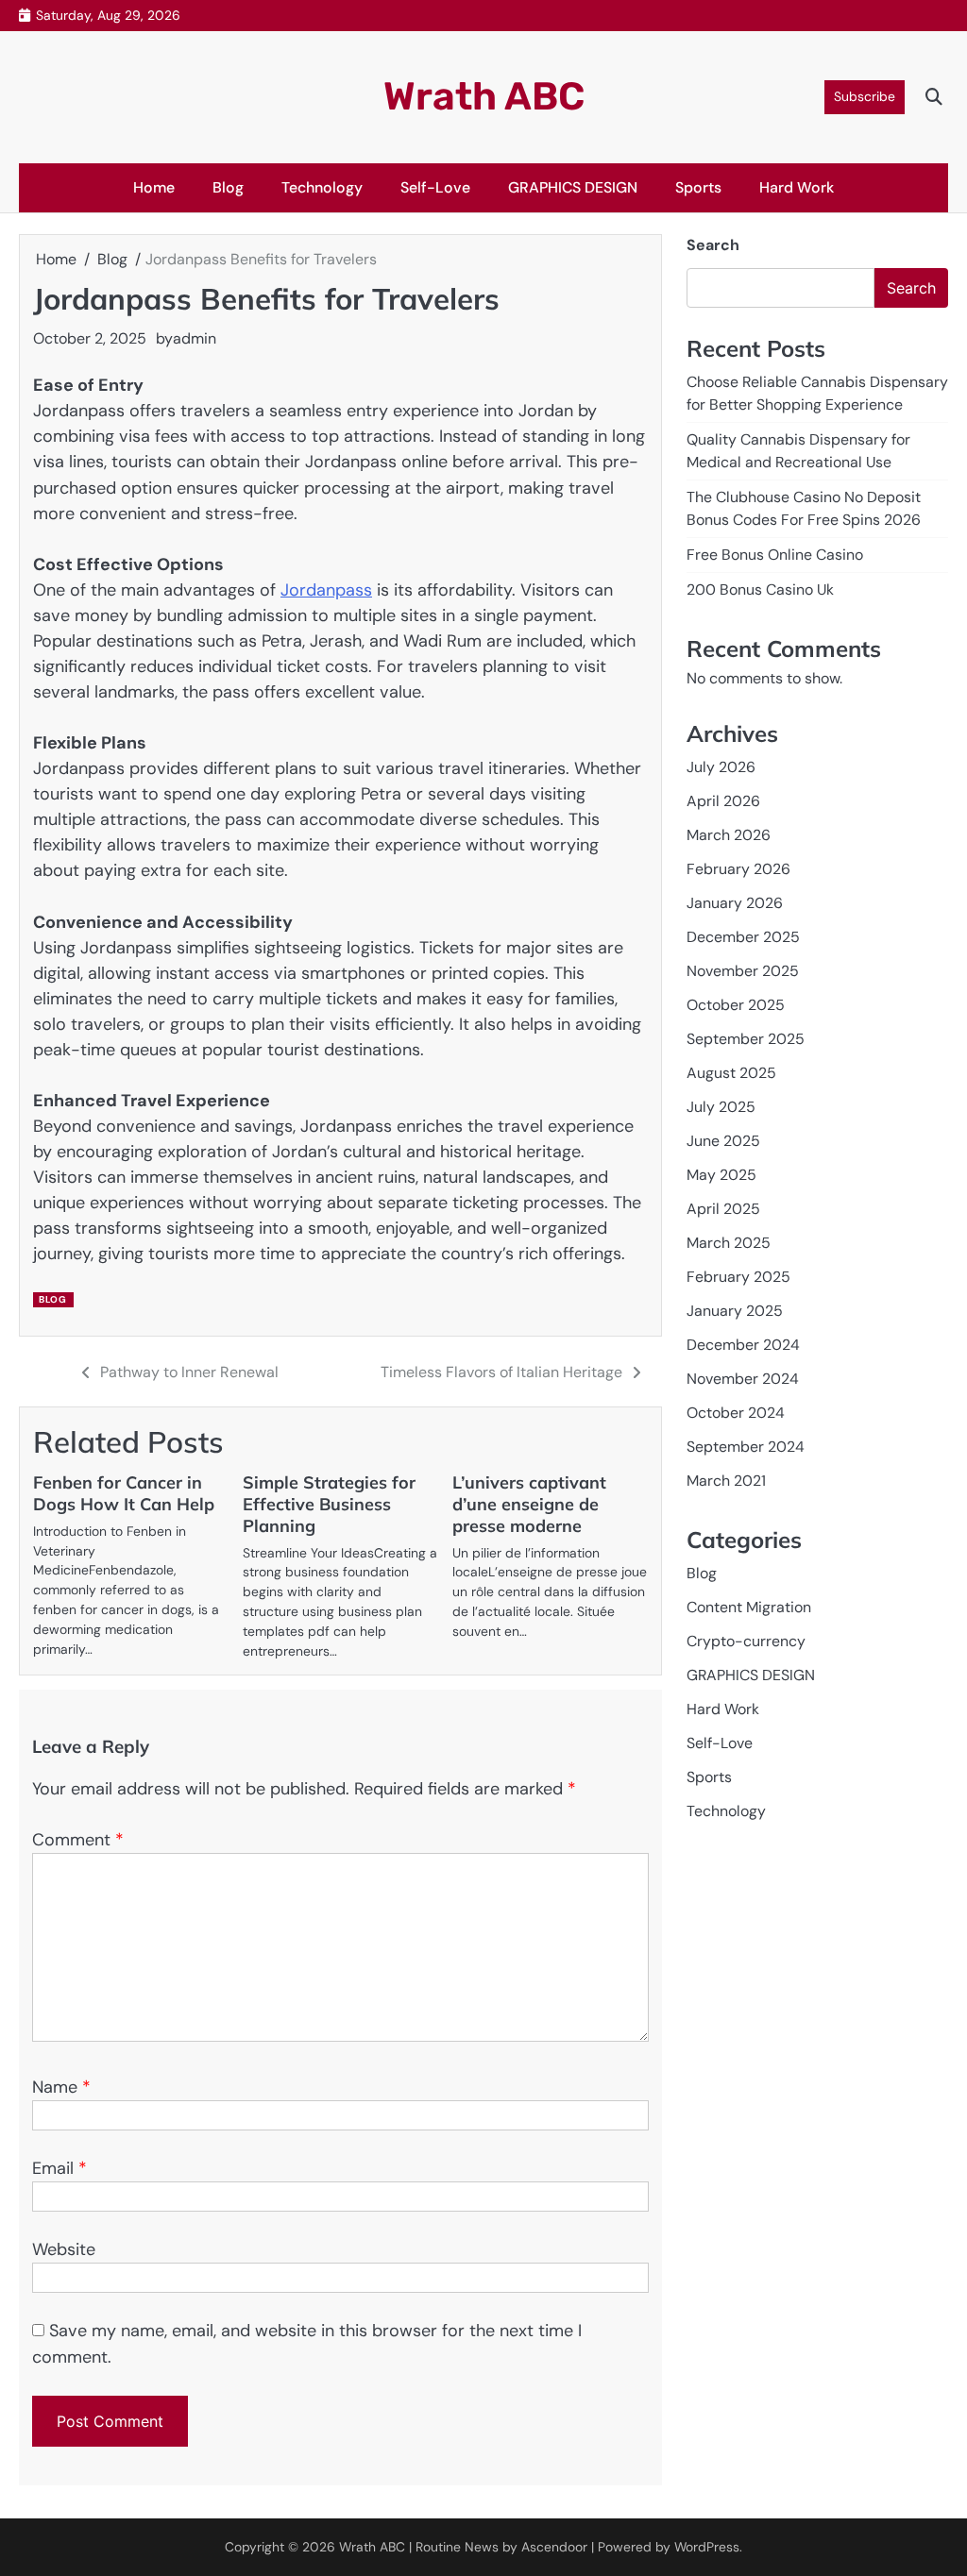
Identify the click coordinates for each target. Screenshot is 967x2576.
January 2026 (735, 903)
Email (59, 2168)
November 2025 (743, 971)
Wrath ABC (484, 96)
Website (64, 2249)
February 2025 (738, 1277)
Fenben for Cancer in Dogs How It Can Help (124, 1493)
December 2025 (743, 937)
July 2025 (721, 1107)
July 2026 (721, 767)
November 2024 (743, 1379)
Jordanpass (326, 590)
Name (61, 2087)
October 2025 (736, 1005)
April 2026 (723, 801)
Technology (322, 187)
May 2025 (721, 1175)
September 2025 (746, 1039)
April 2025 (723, 1209)
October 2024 (736, 1413)
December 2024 (743, 1345)
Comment (78, 1840)
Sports (698, 187)
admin (195, 338)
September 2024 (746, 1447)
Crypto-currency (746, 1641)
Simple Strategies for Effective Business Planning (329, 1504)
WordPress (707, 2547)
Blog (228, 187)
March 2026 (729, 835)
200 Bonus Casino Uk (760, 589)
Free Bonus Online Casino (775, 555)
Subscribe (865, 96)
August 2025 (731, 1073)
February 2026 (738, 869)
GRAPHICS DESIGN (573, 187)
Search (713, 245)
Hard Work (797, 187)
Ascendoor (554, 2547)
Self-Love (435, 187)
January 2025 (735, 1311)
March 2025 (729, 1243)
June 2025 (723, 1141)
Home (154, 187)
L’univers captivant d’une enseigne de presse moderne (529, 1504)
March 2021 (726, 1481)
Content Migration (749, 1607)
